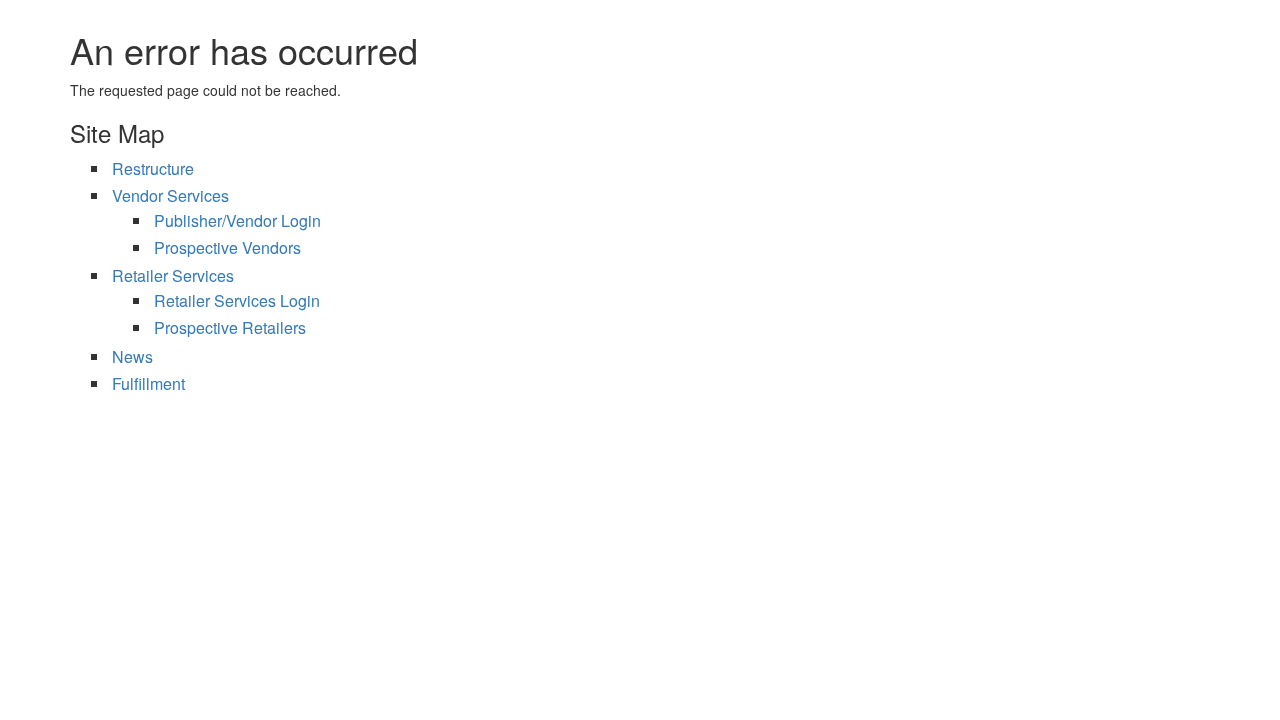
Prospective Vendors (227, 247)
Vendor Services (170, 195)
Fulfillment (148, 383)
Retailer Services (173, 275)
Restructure (153, 168)
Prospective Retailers (230, 327)
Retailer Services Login (237, 300)
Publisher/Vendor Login (237, 220)
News (132, 356)
